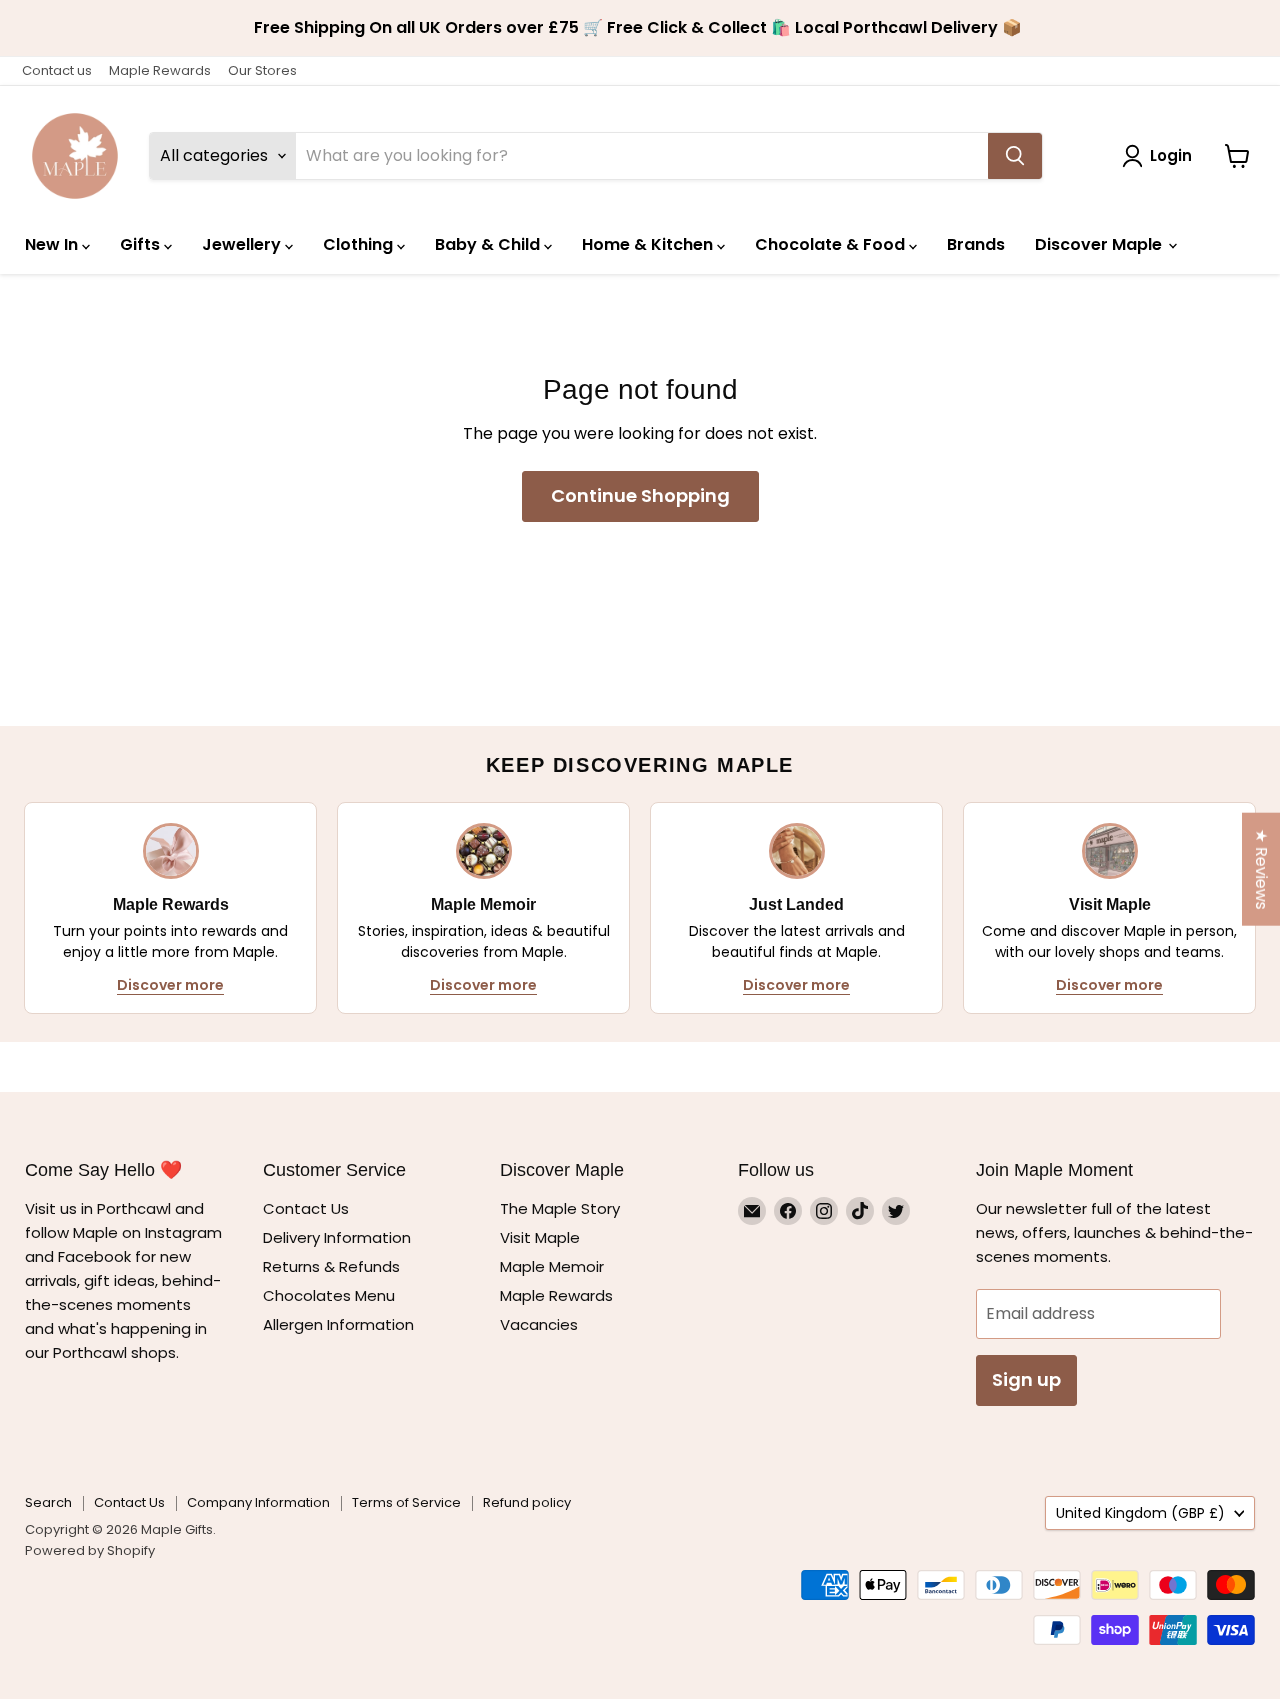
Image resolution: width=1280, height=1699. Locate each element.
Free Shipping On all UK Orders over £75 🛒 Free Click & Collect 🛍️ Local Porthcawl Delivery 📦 (640, 28)
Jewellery (243, 244)
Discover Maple (1100, 244)
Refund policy (527, 1502)
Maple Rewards (160, 70)
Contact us (57, 70)
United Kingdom (1140, 1513)
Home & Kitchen (649, 244)
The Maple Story (562, 1208)
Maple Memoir (552, 1266)
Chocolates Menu (329, 1295)
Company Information (258, 1502)
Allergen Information (338, 1324)
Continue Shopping (640, 495)
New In (53, 244)
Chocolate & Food (832, 244)
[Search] (1015, 156)
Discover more (170, 985)
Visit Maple (540, 1237)
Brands (976, 244)
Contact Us (306, 1208)
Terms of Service (406, 1502)
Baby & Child (489, 244)
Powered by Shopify (90, 1550)
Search (48, 1502)
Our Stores (262, 70)
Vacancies (539, 1324)
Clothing (360, 244)
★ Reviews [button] (1261, 868)
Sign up (1026, 1379)
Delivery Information (337, 1237)
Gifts (142, 244)
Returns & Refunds (331, 1266)
